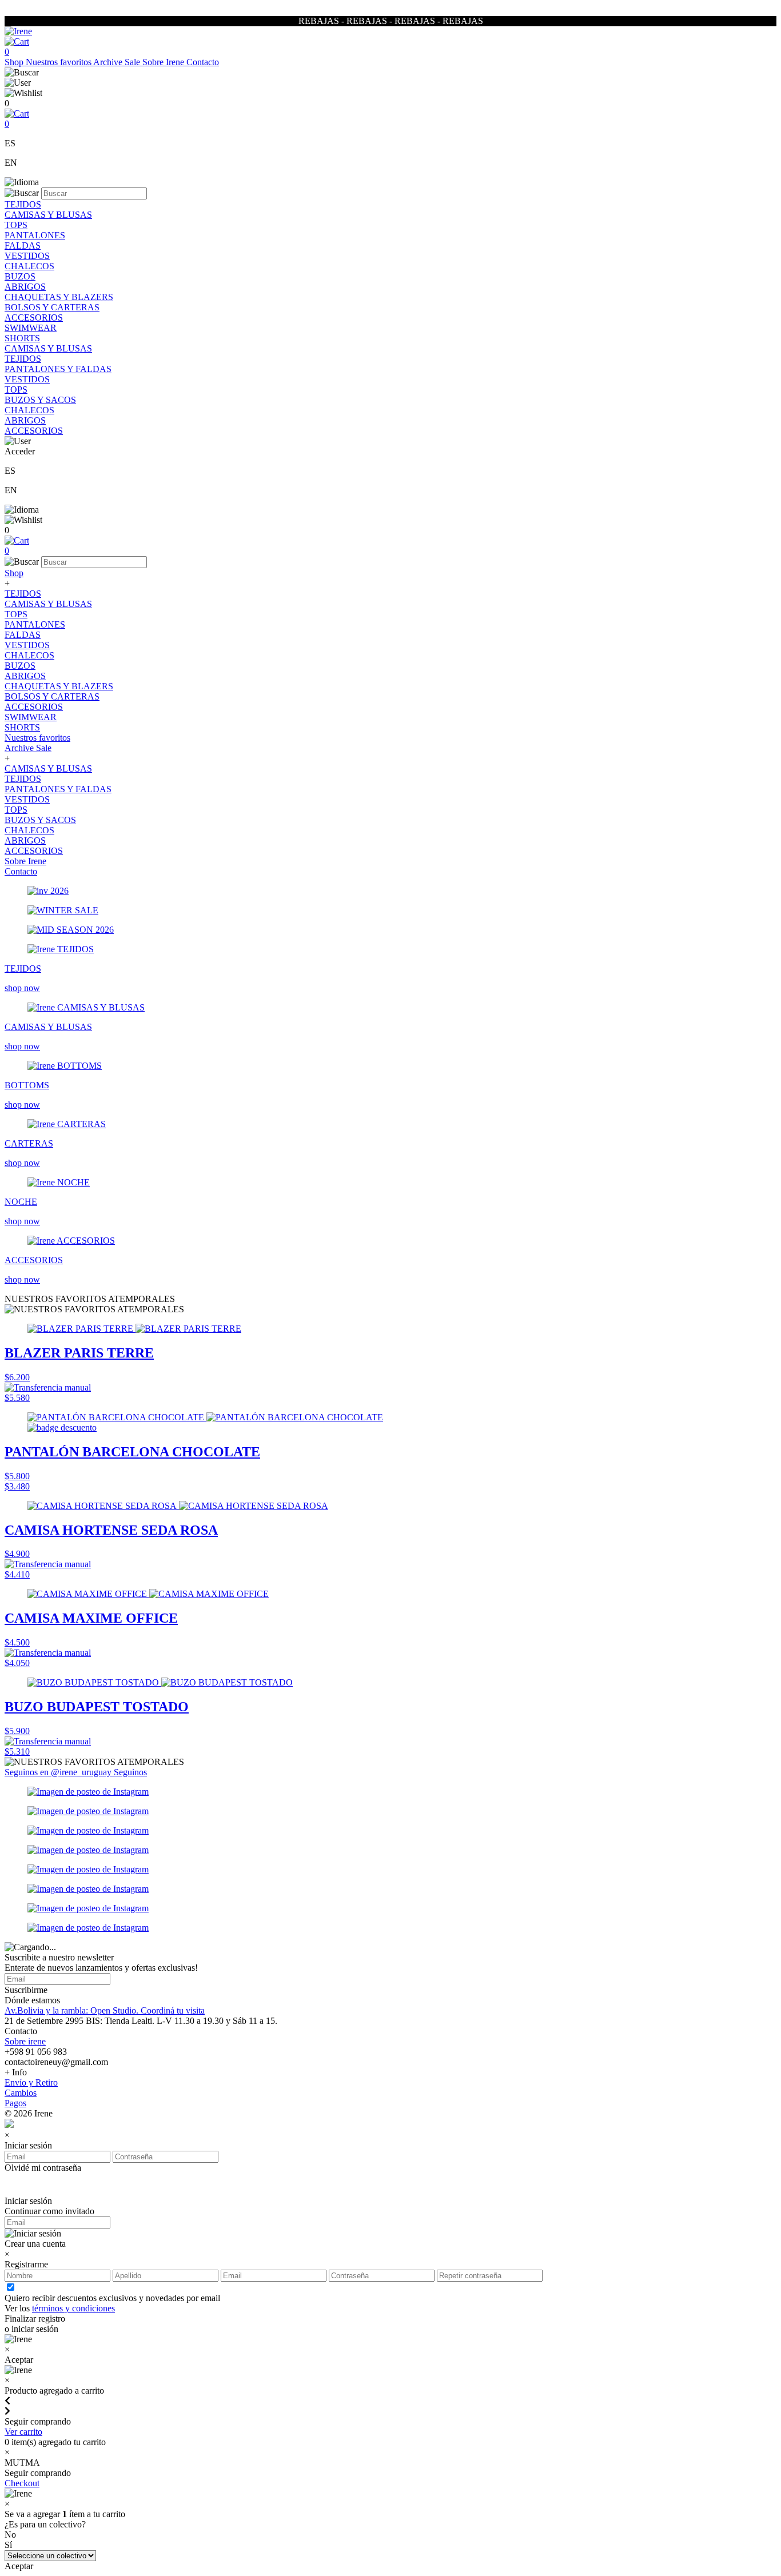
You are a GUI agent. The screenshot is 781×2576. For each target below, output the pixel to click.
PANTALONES (35, 235)
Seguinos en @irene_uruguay (59, 1772)
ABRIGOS (25, 287)
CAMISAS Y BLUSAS (48, 215)
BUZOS (20, 276)
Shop (15, 62)
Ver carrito (23, 2432)
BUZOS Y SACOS (40, 400)
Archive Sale (118, 62)
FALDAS (23, 245)
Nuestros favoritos (59, 62)
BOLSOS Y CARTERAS (52, 307)
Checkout (22, 2483)
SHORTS (22, 338)
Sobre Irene (164, 62)
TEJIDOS (23, 204)
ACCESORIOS (34, 317)
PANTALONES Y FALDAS (58, 369)
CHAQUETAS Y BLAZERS (59, 297)
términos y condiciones (73, 2308)
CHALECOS (29, 266)
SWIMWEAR (31, 328)
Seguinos (130, 1772)
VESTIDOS (27, 256)
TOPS (16, 225)
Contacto (203, 62)
